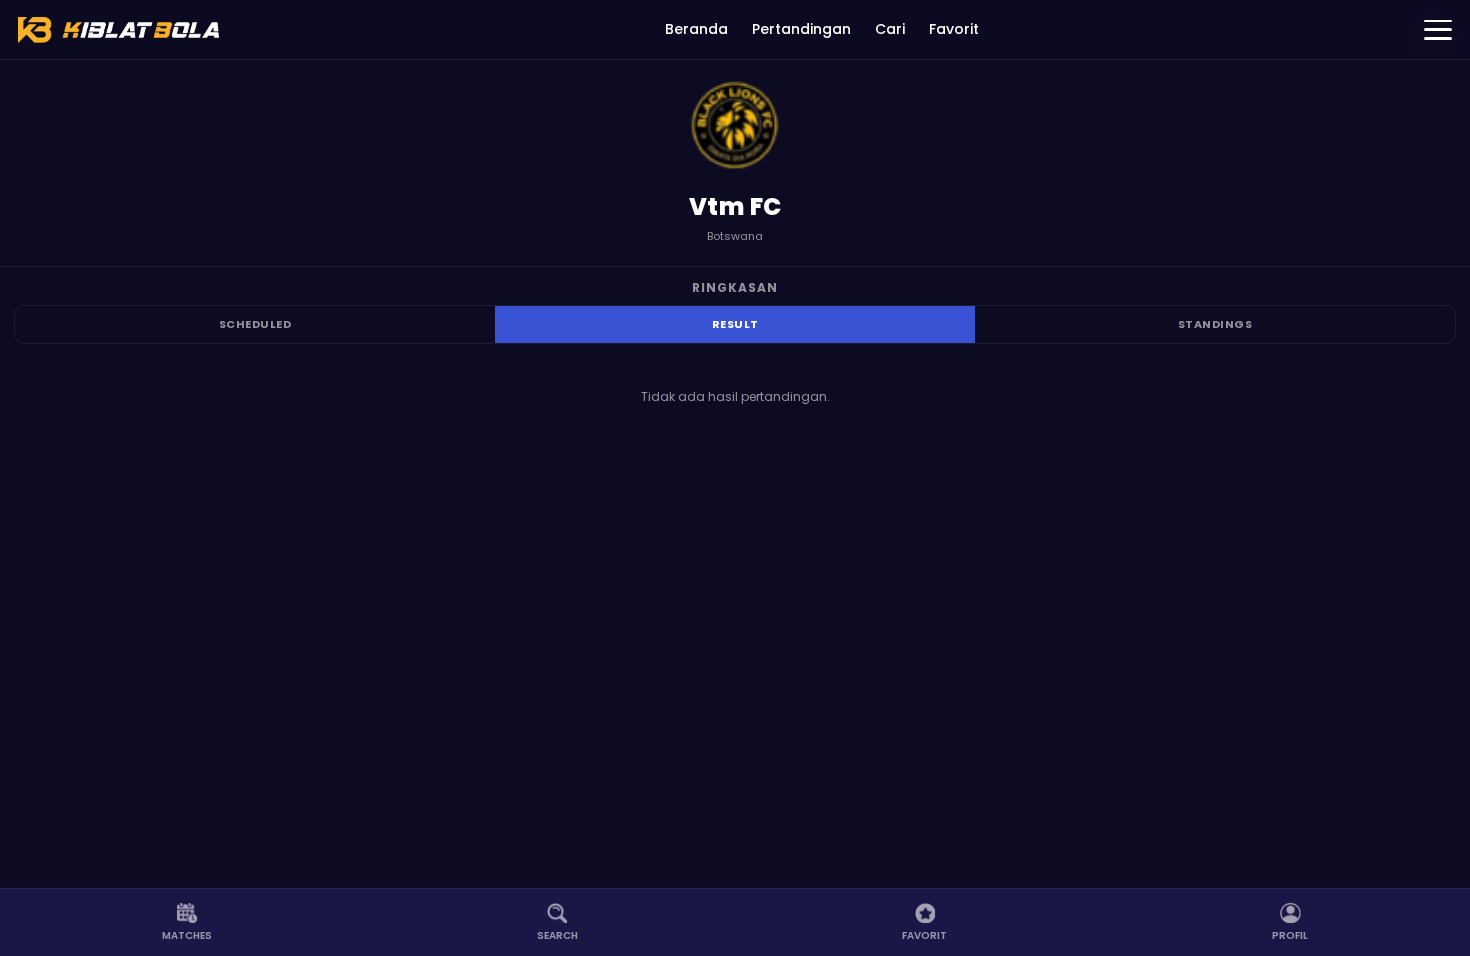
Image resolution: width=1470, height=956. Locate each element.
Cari (890, 29)
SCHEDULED (255, 324)
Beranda (696, 29)
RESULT (735, 324)
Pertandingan (801, 29)
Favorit (954, 29)
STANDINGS (1215, 324)
